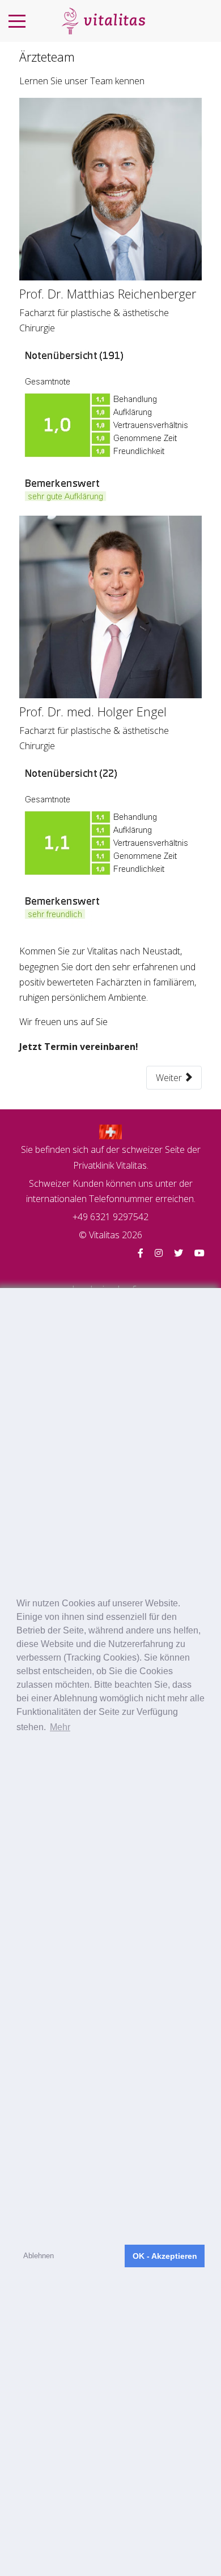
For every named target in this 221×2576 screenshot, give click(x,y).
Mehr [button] (60, 1727)
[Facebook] (141, 1253)
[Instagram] (159, 1253)
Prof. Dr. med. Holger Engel (93, 711)
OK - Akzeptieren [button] (165, 2256)
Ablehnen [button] (39, 2256)
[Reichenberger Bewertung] (107, 425)
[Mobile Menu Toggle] (17, 21)
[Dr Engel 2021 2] (110, 606)
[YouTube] (199, 1253)
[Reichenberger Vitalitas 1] (110, 188)
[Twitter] (178, 1253)
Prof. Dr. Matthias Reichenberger (108, 293)
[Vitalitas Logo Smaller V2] (103, 21)
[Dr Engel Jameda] (107, 844)
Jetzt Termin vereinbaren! (79, 1047)
